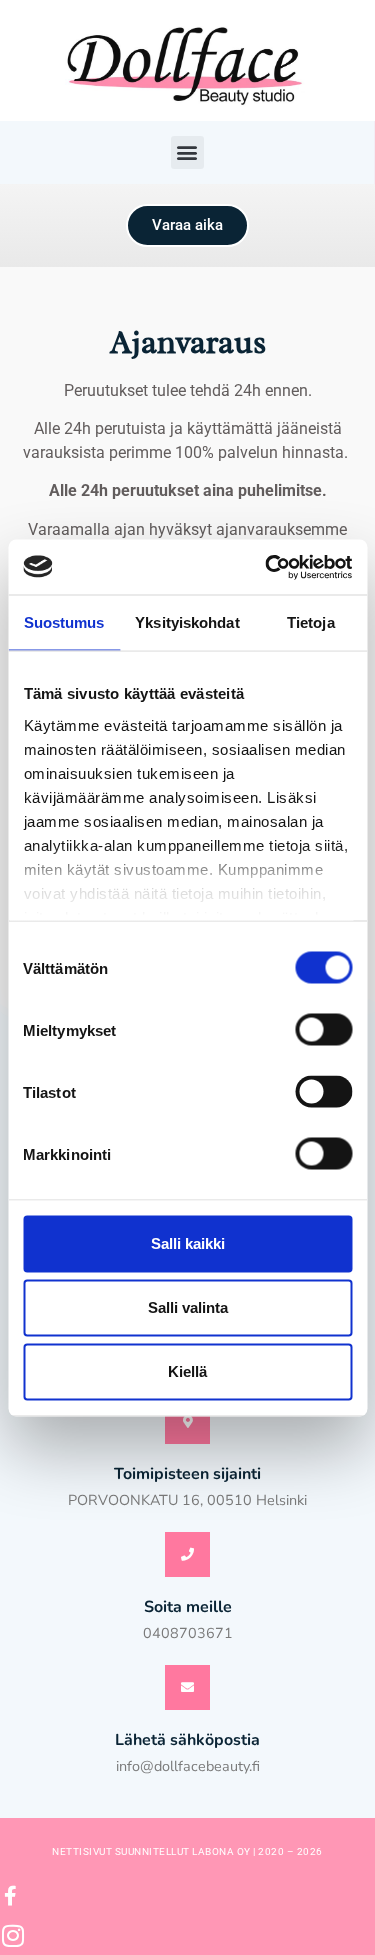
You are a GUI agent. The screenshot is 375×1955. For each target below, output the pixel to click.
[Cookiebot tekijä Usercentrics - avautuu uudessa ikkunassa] (267, 567)
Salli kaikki (188, 1243)
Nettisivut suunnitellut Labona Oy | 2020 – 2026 (187, 1851)
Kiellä (187, 1371)
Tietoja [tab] (311, 622)
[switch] (323, 1030)
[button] (187, 152)
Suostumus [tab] (64, 622)
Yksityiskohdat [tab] (187, 622)
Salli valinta (188, 1307)
